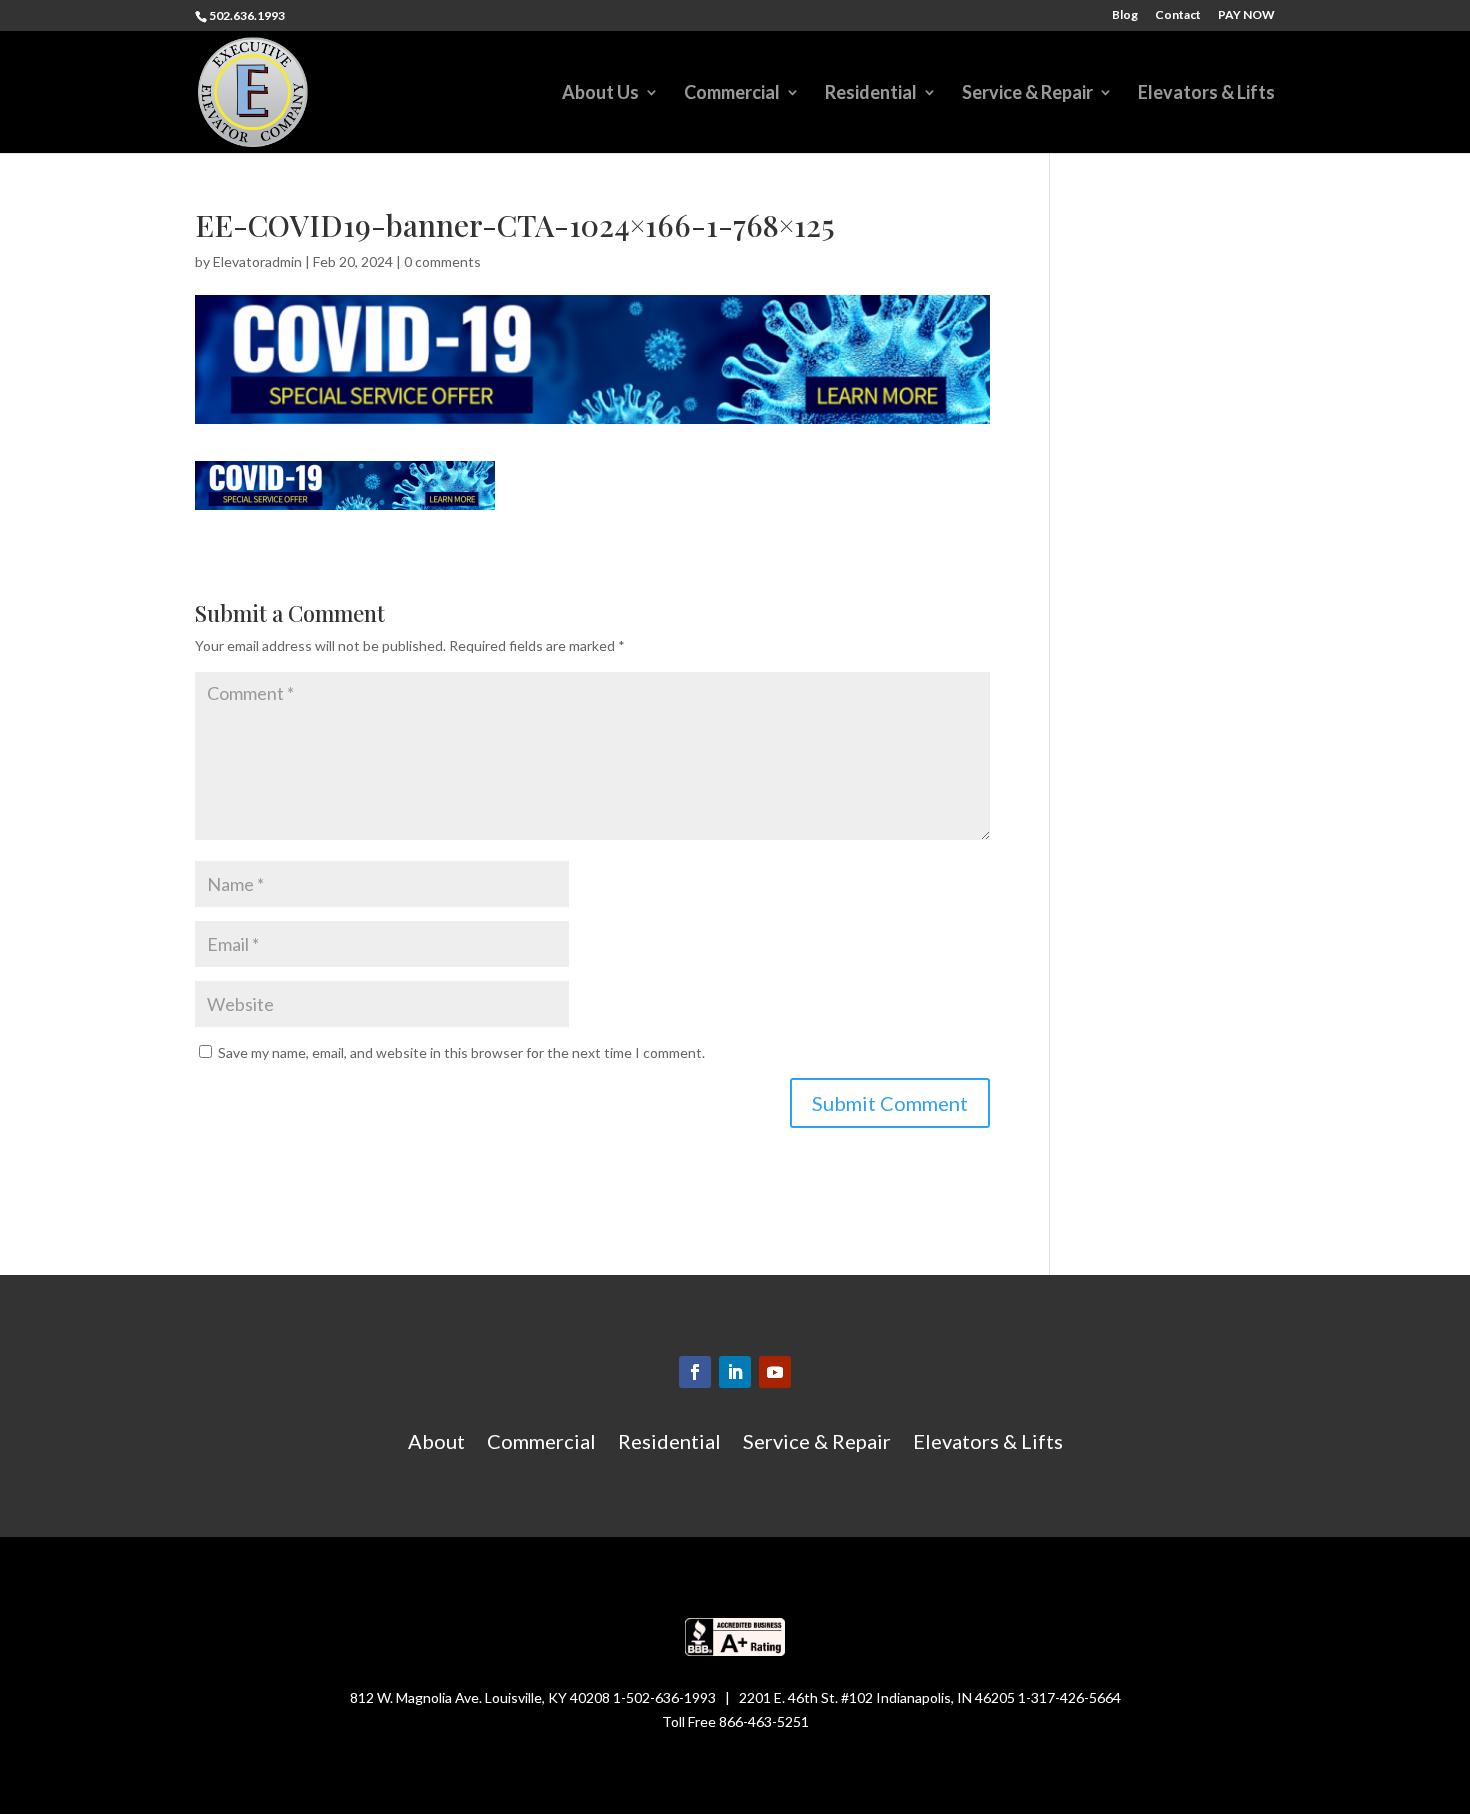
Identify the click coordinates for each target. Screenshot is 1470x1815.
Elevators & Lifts (1206, 94)
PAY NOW (1246, 15)
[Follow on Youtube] (775, 1372)
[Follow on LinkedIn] (735, 1372)
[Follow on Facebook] (695, 1372)
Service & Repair (1027, 94)
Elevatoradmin (257, 261)
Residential (871, 94)
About (436, 1443)
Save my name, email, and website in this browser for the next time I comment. (461, 1052)
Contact (1178, 15)
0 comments (442, 261)
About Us (600, 94)
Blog (1125, 15)
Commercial (732, 94)
